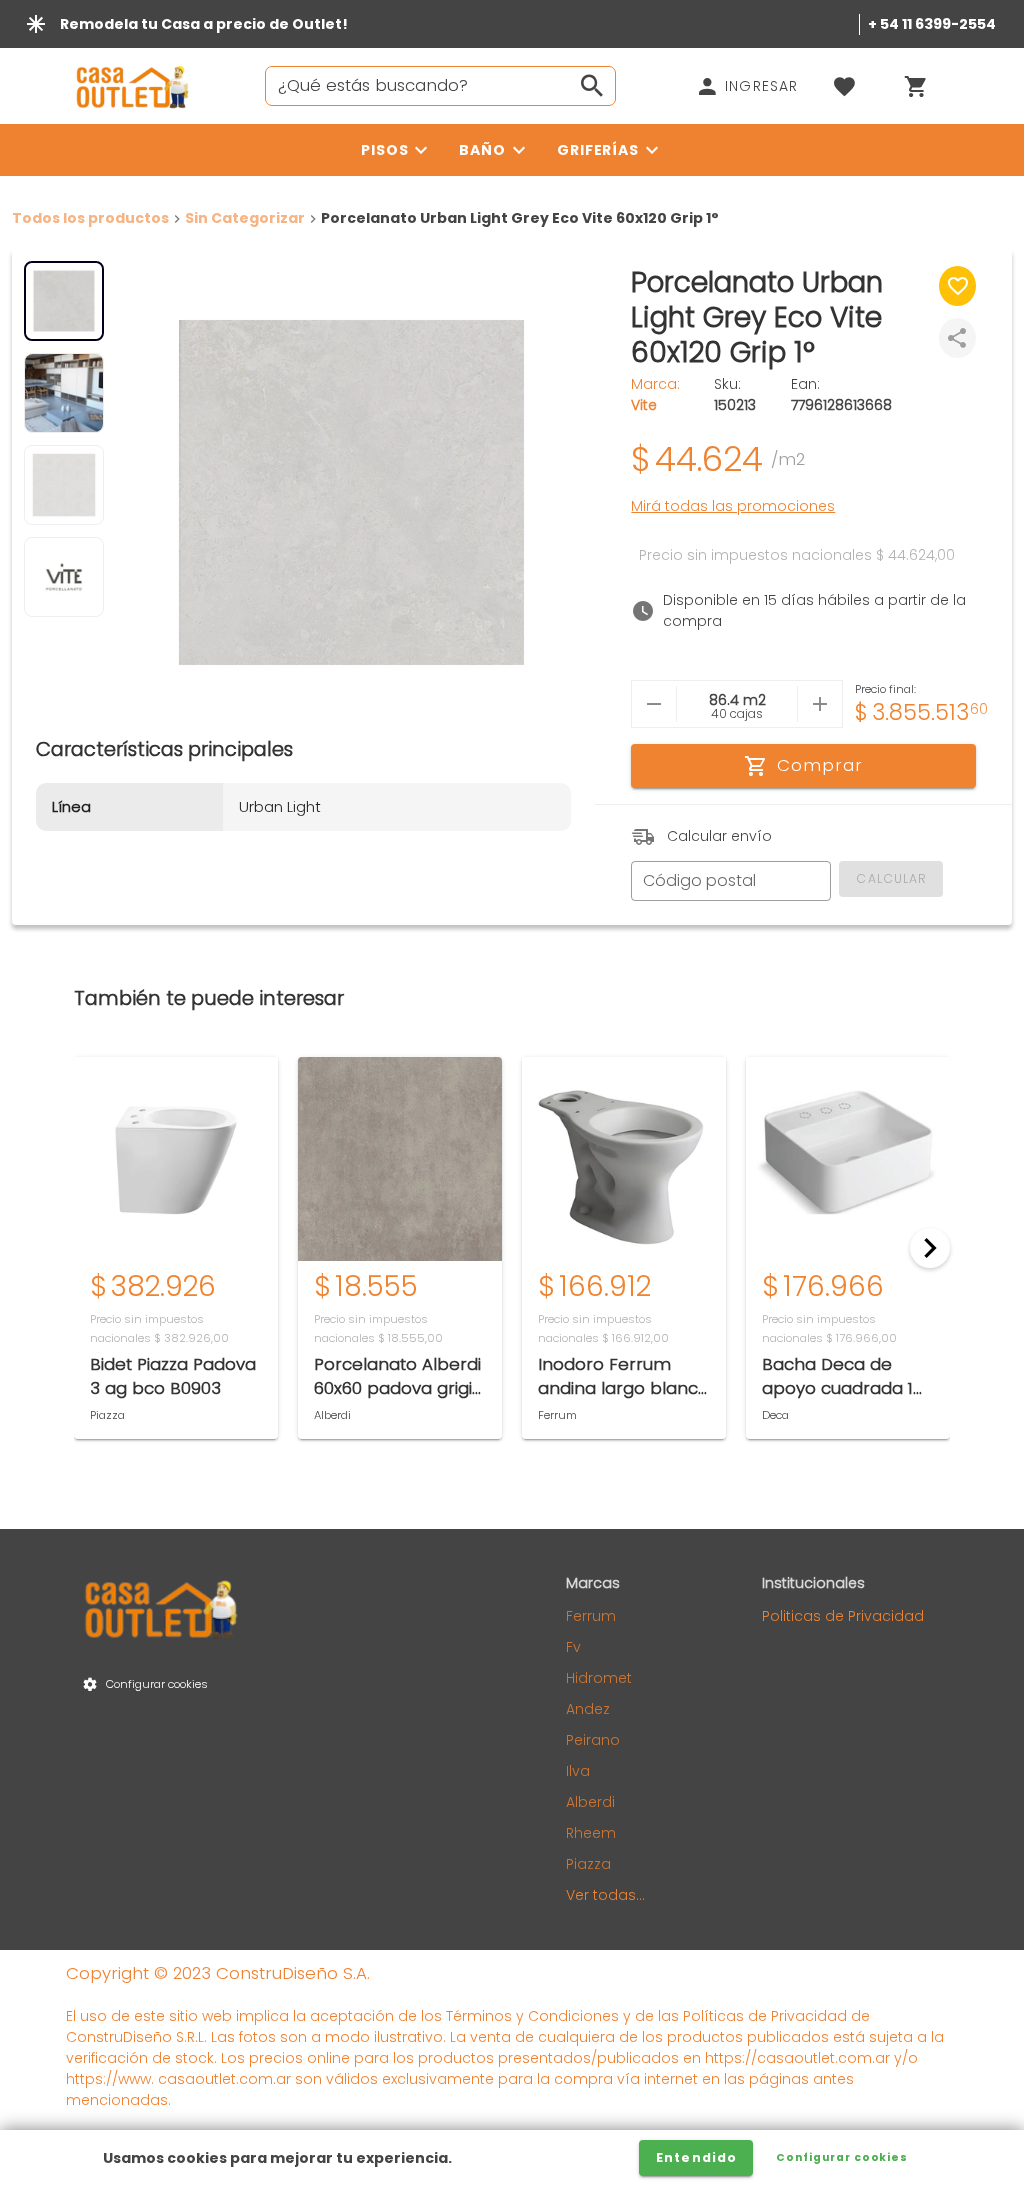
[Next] (930, 1248)
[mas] (819, 704)
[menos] (654, 704)
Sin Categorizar (245, 218)
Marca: (655, 394)
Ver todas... (605, 1895)
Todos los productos (90, 218)
